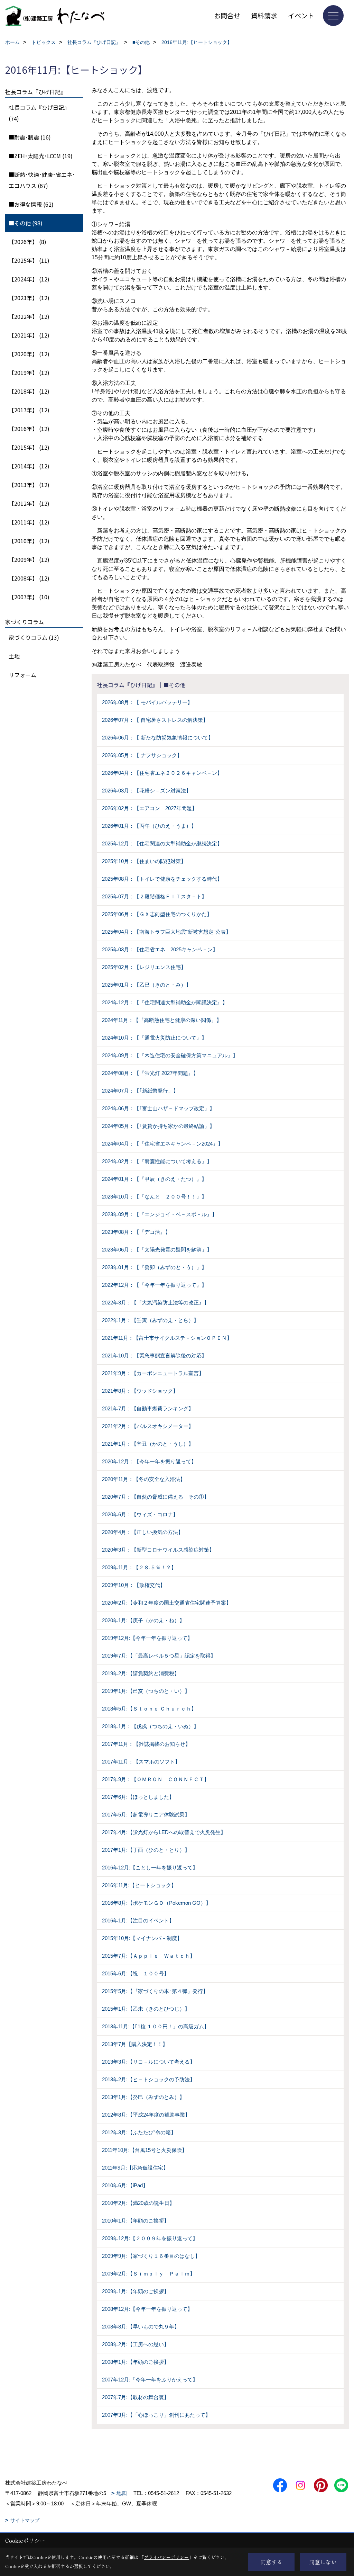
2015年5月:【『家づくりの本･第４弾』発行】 (155, 1991)
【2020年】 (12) (29, 354)
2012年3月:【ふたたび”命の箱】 (139, 2132)
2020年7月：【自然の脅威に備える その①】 (156, 1497)
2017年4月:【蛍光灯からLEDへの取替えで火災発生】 (164, 1832)
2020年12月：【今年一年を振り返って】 (149, 1461)
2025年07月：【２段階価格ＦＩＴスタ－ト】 (154, 896)
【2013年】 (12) (29, 485)
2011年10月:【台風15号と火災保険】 (145, 2150)
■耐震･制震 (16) (30, 137)
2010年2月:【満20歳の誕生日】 (138, 2203)
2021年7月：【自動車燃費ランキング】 (148, 1408)
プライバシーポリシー (166, 2557)
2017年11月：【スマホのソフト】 (141, 1762)
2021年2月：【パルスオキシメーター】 (148, 1426)
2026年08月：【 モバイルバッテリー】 (147, 702)
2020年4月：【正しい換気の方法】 (143, 1532)
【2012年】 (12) (29, 503)
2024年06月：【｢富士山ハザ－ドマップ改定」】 (158, 1108)
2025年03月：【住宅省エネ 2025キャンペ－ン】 (160, 949)
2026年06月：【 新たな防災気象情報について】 (158, 738)
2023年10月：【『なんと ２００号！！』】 (154, 1197)
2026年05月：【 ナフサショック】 (142, 755)
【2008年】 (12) (29, 578)
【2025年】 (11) (29, 260)
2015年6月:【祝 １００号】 (136, 1973)
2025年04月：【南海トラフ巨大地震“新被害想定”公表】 (166, 932)
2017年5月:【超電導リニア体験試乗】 (146, 1815)
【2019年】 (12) (29, 373)
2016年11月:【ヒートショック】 (139, 1885)
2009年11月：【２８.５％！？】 (139, 1567)
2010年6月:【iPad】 (125, 2185)
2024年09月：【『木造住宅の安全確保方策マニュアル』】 (170, 1055)
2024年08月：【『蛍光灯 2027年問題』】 (150, 1073)
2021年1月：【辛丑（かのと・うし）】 (148, 1444)
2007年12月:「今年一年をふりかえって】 (150, 2380)
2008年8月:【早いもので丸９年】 (141, 2327)
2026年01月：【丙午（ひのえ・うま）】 (149, 826)
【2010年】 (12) (29, 541)
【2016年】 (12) (29, 429)
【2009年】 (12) (29, 559)
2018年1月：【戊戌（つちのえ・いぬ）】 (150, 1726)
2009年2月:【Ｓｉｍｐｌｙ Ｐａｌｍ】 (148, 2274)
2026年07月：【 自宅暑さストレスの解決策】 (155, 720)
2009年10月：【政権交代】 (134, 1585)
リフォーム (22, 675)
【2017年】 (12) (29, 410)
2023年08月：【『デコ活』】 (136, 1232)
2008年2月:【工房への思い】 (136, 2344)
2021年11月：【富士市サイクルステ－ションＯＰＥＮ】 (167, 1338)
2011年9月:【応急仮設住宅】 (135, 2168)
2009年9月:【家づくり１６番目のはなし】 (151, 2256)
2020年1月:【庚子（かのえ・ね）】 (143, 1620)
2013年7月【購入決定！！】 (135, 2044)
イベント (301, 15)
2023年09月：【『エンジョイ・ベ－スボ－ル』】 (160, 1214)
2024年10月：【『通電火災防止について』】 (154, 1038)
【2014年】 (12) (29, 466)
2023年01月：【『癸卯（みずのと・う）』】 (154, 1267)
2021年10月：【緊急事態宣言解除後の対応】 (154, 1356)
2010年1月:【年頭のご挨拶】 (136, 2221)
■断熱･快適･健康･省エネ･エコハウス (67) (42, 180)
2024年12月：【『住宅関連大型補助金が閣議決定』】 (165, 1002)
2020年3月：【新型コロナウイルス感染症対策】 (158, 1550)
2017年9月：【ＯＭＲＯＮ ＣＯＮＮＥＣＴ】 (156, 1779)
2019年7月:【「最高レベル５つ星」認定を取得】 (159, 1656)
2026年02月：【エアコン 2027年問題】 (150, 808)
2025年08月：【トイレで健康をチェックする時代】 (162, 879)
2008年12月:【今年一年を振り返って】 (147, 2309)
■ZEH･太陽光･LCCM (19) (41, 156)
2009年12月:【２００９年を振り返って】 (150, 2238)
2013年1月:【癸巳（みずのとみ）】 (143, 2097)
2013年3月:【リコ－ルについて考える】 (148, 2062)
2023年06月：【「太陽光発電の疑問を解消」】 (157, 1250)
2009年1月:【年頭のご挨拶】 (136, 2291)
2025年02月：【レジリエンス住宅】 (144, 967)
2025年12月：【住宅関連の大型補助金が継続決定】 (162, 843)
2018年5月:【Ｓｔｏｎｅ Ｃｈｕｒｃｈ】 (149, 1709)
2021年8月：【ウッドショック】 (140, 1391)
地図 (122, 2493)
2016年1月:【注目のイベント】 (138, 1920)
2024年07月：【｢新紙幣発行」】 (140, 1091)
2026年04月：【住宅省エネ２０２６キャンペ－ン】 (162, 773)
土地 (14, 656)
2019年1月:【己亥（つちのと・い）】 (146, 1691)
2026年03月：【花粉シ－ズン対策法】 (147, 791)
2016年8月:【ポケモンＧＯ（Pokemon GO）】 (156, 1903)
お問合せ (227, 15)
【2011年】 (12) (29, 522)
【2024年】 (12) (29, 279)
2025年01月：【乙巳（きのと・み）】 (147, 985)
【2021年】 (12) (29, 335)
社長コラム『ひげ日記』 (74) (39, 113)
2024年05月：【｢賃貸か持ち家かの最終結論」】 (158, 1126)
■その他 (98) (26, 223)
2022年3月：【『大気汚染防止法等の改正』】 (156, 1303)
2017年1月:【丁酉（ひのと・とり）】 (146, 1850)
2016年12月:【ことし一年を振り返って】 (150, 1868)
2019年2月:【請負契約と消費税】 (141, 1673)
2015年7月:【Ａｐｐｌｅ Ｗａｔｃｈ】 (148, 1956)
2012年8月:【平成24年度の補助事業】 (146, 2115)
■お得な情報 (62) (31, 204)
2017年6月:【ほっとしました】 (138, 1797)
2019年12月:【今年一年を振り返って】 (147, 1638)
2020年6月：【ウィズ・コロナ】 (140, 1514)
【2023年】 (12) (29, 298)
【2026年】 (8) (27, 242)
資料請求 (264, 15)
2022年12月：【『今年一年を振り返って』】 (154, 1285)
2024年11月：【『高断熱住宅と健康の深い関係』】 (162, 1020)
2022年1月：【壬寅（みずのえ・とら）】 (150, 1320)
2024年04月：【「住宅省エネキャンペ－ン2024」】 (162, 1144)
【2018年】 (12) (29, 391)
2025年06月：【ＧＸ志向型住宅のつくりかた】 (157, 914)
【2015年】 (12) (29, 447)
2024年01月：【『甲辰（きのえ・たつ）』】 (154, 1179)
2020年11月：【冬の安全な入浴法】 (144, 1479)
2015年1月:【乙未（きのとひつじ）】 (146, 2009)
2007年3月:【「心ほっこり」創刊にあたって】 (156, 2415)
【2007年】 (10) (29, 597)
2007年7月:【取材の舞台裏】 (136, 2397)
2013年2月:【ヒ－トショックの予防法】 (148, 2079)
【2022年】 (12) (29, 316)
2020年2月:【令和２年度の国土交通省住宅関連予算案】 (167, 1603)
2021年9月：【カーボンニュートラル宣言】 (153, 1373)
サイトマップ (25, 2520)
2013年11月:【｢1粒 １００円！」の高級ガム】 (156, 2026)
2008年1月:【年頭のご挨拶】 (136, 2362)
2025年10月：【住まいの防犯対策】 (144, 861)
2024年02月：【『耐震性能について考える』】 (157, 1161)
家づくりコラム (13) (34, 637)
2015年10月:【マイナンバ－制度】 (142, 1938)
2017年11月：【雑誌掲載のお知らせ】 (146, 1744)
